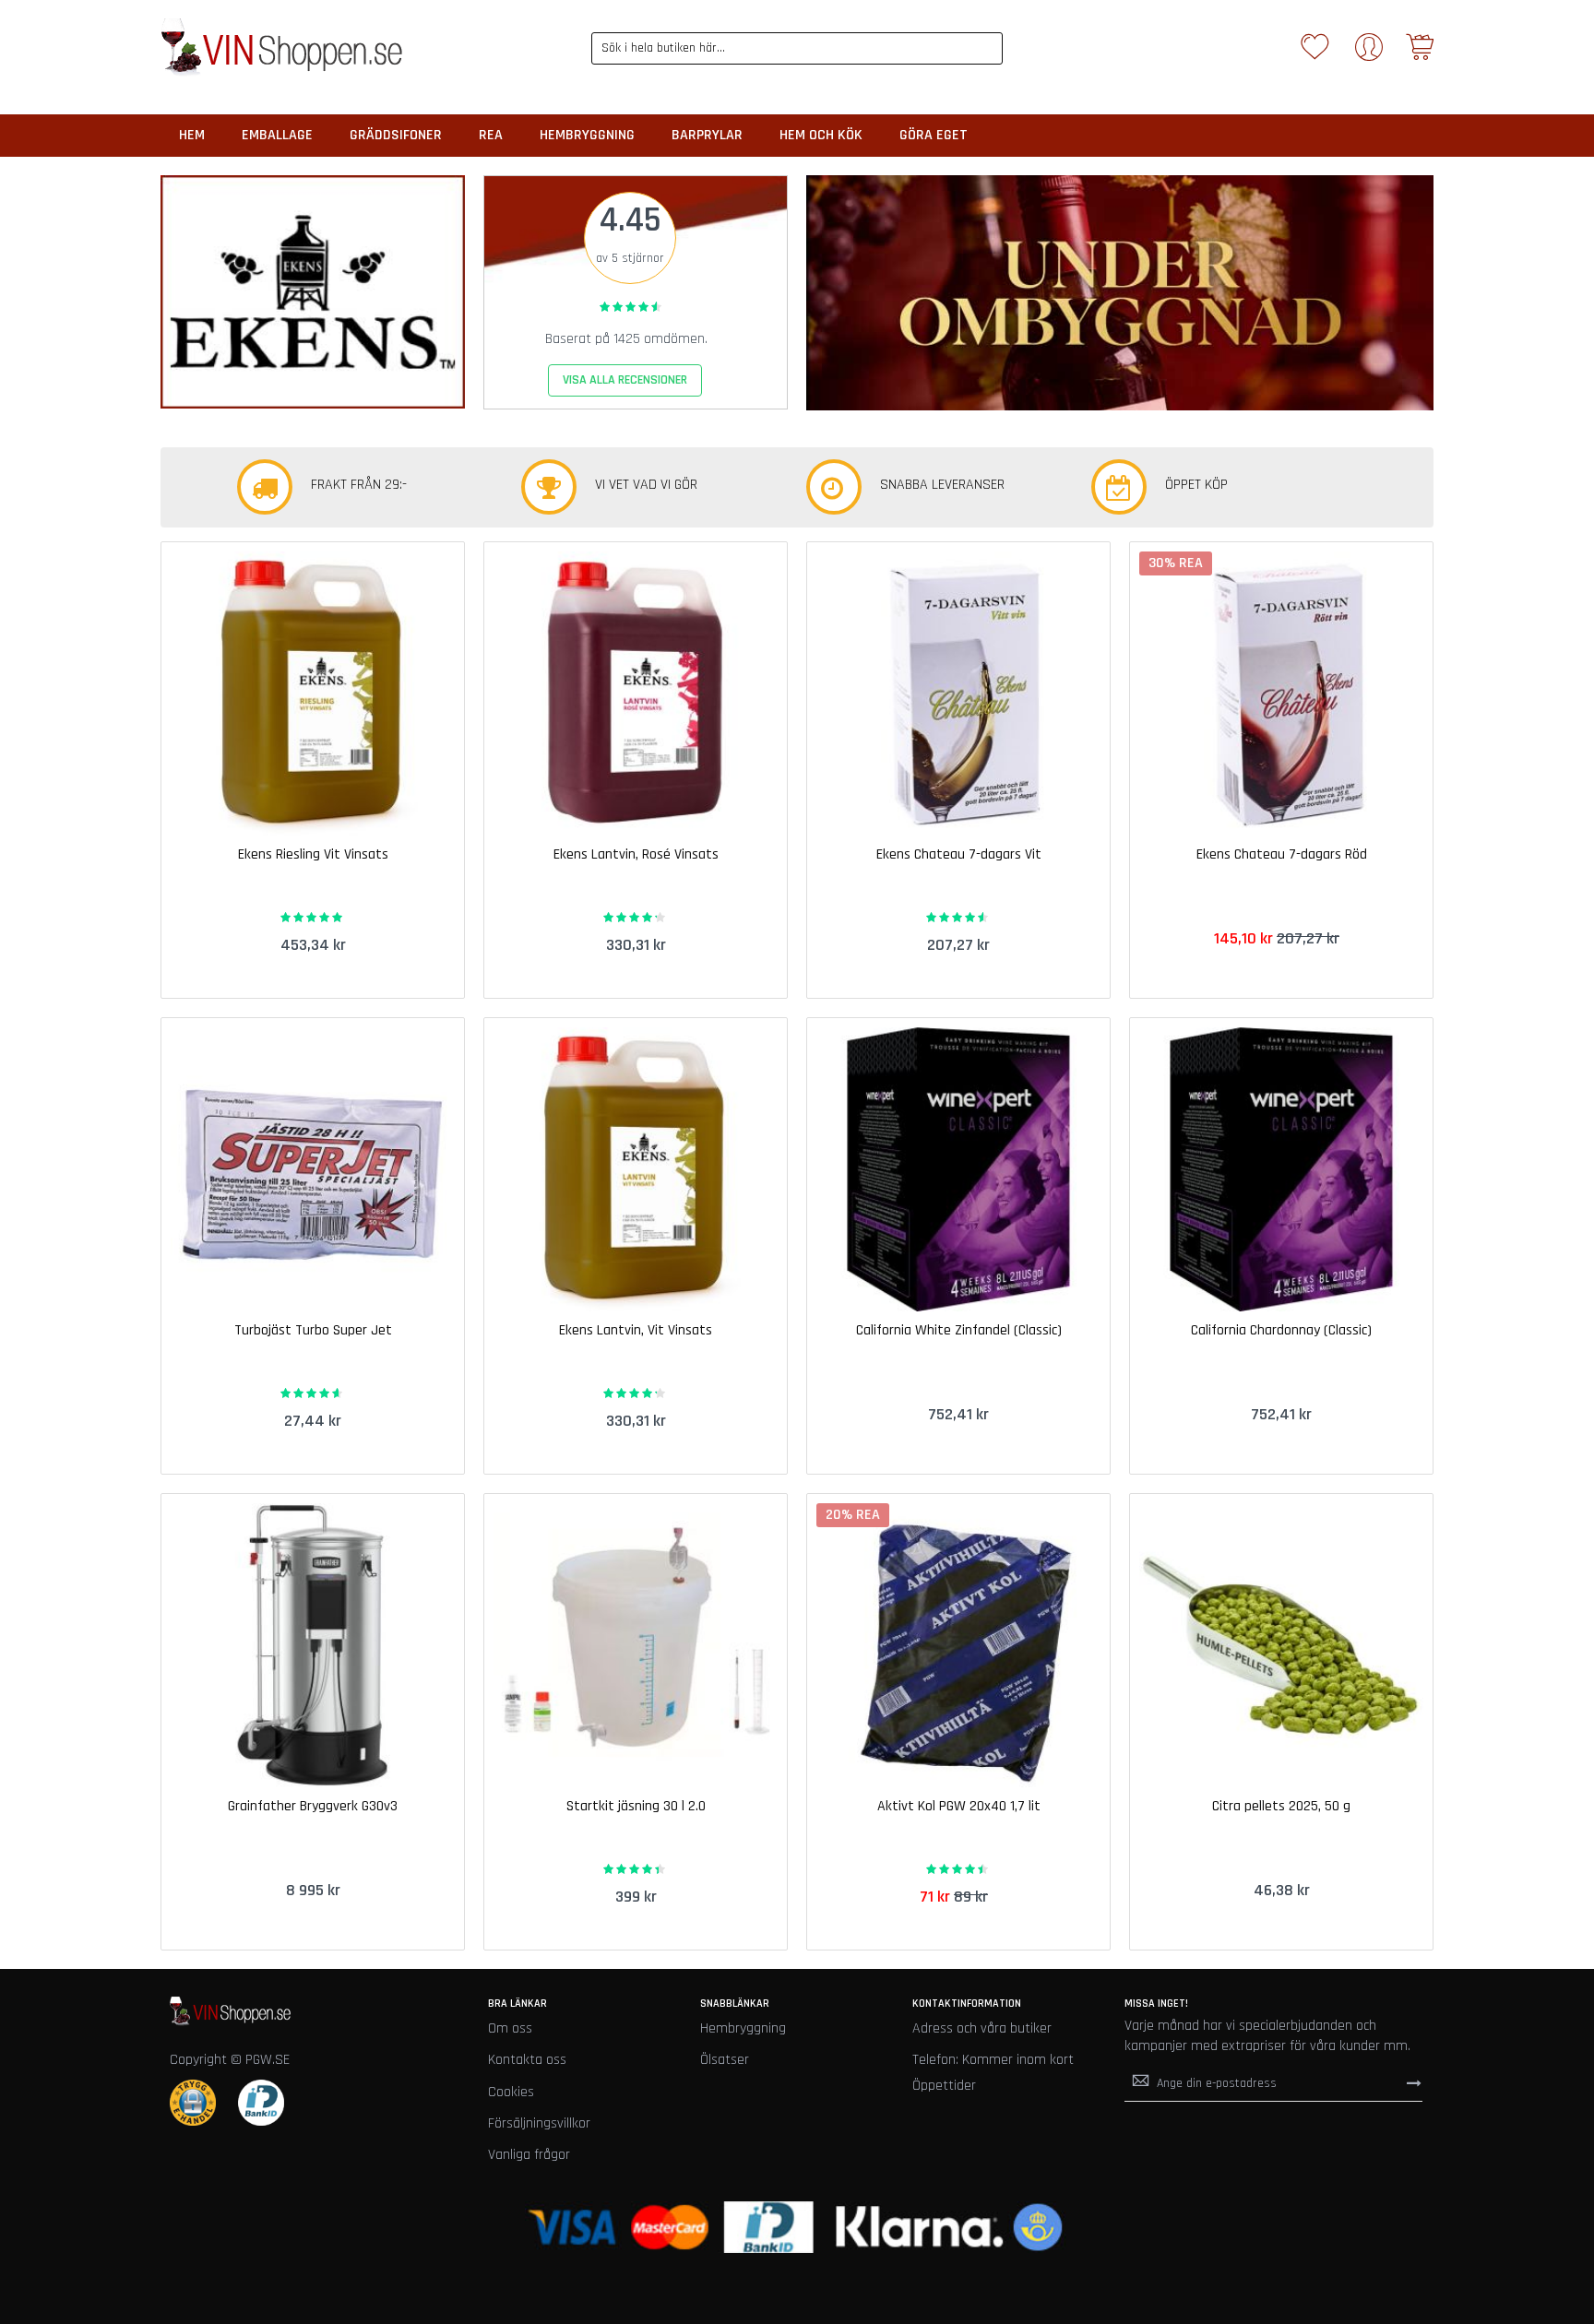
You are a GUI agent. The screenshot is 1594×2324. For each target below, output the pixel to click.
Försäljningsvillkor (539, 2123)
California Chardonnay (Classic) (1281, 1330)
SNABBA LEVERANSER (942, 485)
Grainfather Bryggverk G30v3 (313, 1806)
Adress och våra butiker (982, 2028)
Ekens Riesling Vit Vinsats (313, 854)
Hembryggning (743, 2028)
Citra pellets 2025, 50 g (1281, 1806)
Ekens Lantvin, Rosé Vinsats (636, 854)
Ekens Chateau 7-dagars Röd (1282, 854)
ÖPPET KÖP (1196, 485)
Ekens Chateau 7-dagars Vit (959, 854)
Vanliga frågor (529, 2155)
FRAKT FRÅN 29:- (359, 485)
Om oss (510, 2028)
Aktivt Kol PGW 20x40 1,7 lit (959, 1806)
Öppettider (944, 2086)
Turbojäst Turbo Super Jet (313, 1330)
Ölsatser (725, 2060)
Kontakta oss (527, 2060)
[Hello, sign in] (1369, 53)
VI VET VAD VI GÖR (646, 485)
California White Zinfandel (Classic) (959, 1330)
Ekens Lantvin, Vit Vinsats (636, 1330)
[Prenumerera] (1414, 2082)
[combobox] (797, 48)
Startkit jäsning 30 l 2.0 (636, 1806)
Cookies (511, 2092)
